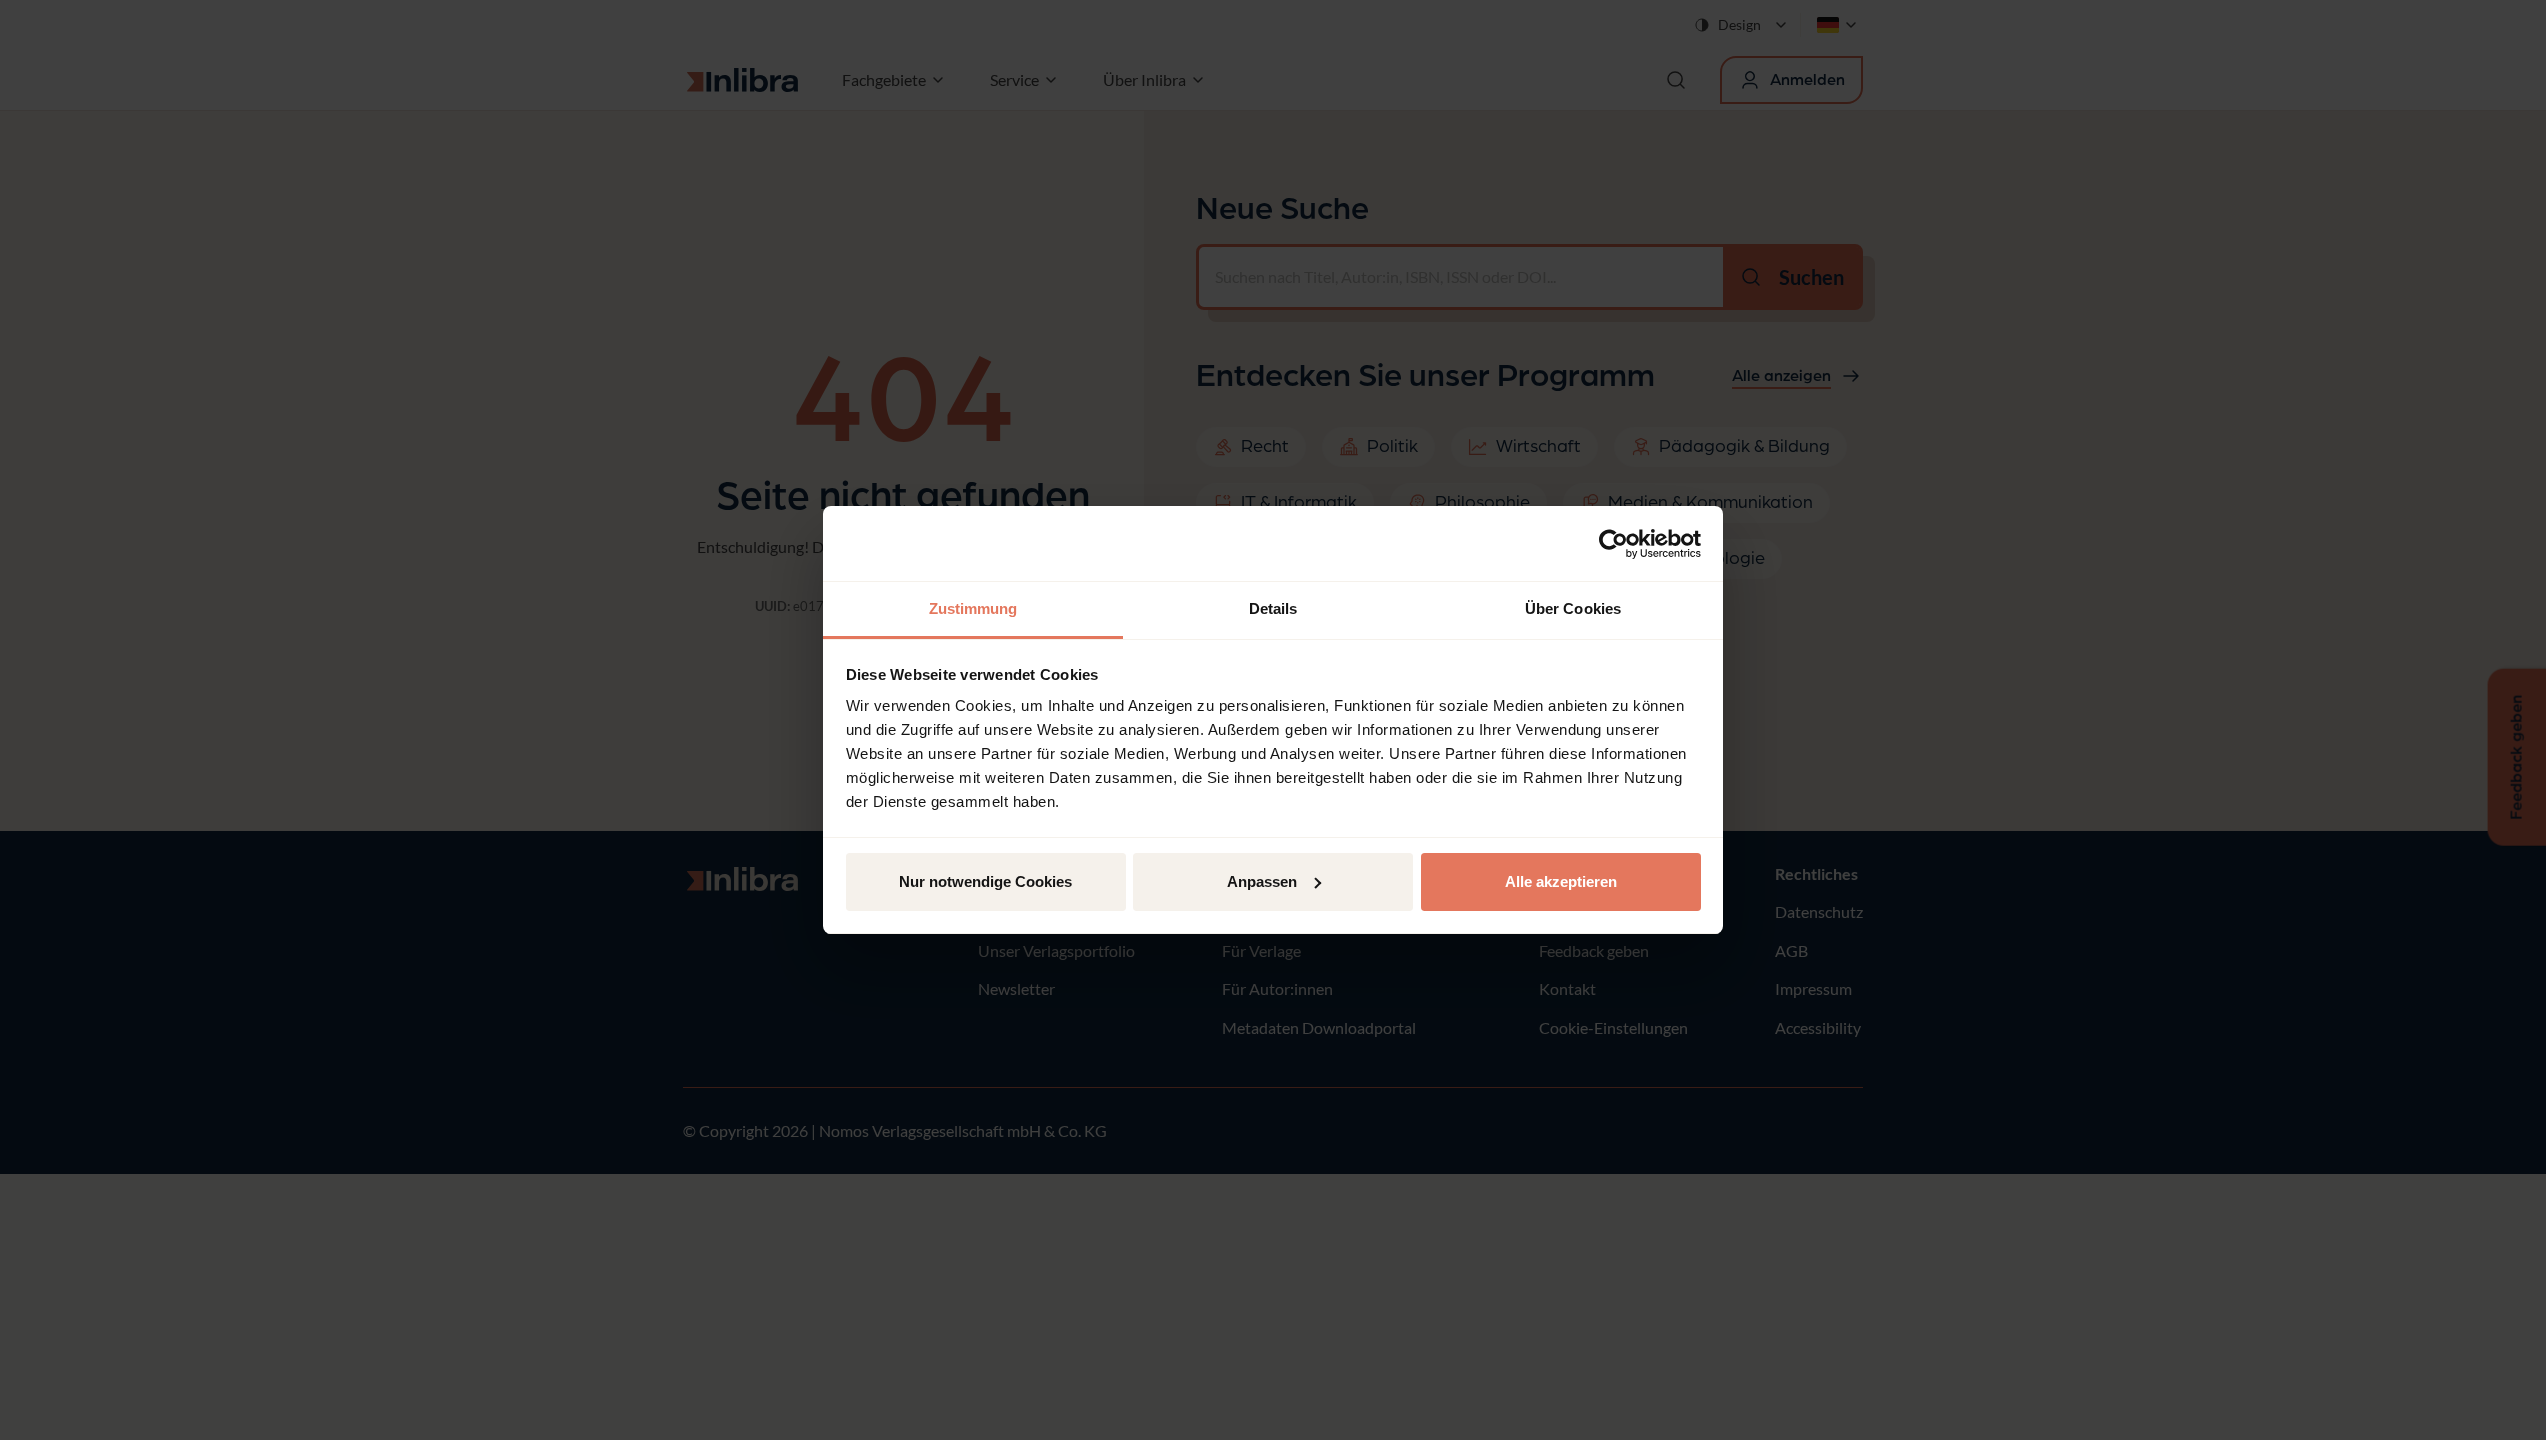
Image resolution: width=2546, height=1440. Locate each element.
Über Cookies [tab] (1573, 608)
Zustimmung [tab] (973, 608)
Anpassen (1262, 881)
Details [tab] (1273, 608)
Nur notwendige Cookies (985, 881)
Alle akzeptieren (1561, 881)
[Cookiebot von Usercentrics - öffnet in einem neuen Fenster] (1613, 544)
